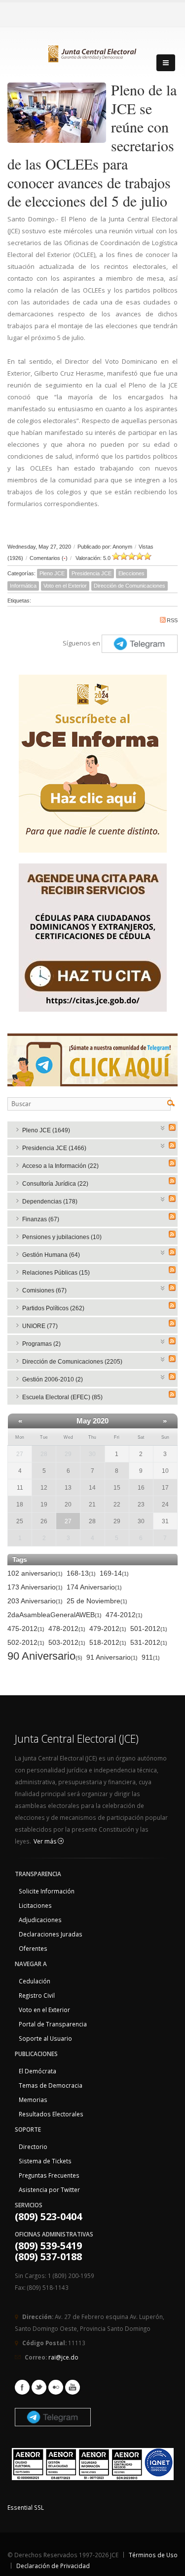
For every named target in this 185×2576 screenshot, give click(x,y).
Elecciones (131, 573)
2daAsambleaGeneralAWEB (55, 1615)
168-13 (81, 1573)
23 (141, 1504)
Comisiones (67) (44, 1290)
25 (20, 1521)
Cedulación (35, 1981)
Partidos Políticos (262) (53, 1308)
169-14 (114, 1573)
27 (68, 1521)
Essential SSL (26, 2507)
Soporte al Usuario (45, 2038)
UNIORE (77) (40, 1326)
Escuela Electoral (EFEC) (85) (62, 1397)
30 (92, 1454)
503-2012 (67, 1642)
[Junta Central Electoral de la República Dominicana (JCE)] (93, 52)
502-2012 (26, 1642)
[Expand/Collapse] (163, 1127)
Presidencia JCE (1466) (54, 1148)
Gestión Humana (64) (51, 1255)
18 (20, 1504)
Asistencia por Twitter (49, 2190)
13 (68, 1488)
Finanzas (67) (41, 1219)
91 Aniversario (112, 1657)
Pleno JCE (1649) (46, 1130)
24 (165, 1504)
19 (44, 1504)
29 (68, 1454)
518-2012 (108, 1642)
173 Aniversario (35, 1587)
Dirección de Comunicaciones (129, 586)
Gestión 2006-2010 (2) (53, 1379)
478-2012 (67, 1629)
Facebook (22, 2387)
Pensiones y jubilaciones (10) (62, 1237)
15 (117, 1488)
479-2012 (108, 1629)
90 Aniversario (45, 1656)
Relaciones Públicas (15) (56, 1273)
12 (44, 1488)
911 (151, 1657)
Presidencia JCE (92, 573)
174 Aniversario (94, 1587)
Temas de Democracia (51, 2085)
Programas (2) (41, 1344)
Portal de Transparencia (53, 2024)
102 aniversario (35, 1573)
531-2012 (149, 1642)
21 (92, 1504)
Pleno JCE (52, 573)
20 (68, 1504)
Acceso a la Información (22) (60, 1166)
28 (44, 1454)
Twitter (39, 2387)
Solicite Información (47, 1891)
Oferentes (33, 1948)
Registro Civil (37, 1995)
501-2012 (149, 1629)
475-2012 (26, 1629)
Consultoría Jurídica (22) (55, 1184)
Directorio (33, 2147)
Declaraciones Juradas (51, 1934)
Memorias (33, 2100)
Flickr (56, 2387)
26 (44, 1521)
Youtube (73, 2387)
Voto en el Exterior (65, 586)
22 (117, 1504)
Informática (23, 586)
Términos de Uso (153, 2555)
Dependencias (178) (50, 1202)
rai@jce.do (63, 2357)
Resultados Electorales (51, 2114)
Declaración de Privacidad (53, 2566)
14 (92, 1488)
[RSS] (172, 1127)
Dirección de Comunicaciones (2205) (72, 1362)
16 (141, 1488)
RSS (172, 620)
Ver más (46, 1841)
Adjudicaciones (40, 1920)
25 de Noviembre (97, 1601)
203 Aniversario (35, 1601)
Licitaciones (35, 1905)
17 (165, 1488)
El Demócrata (37, 2071)
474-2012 (124, 1615)
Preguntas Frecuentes (49, 2175)
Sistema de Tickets (45, 2161)
